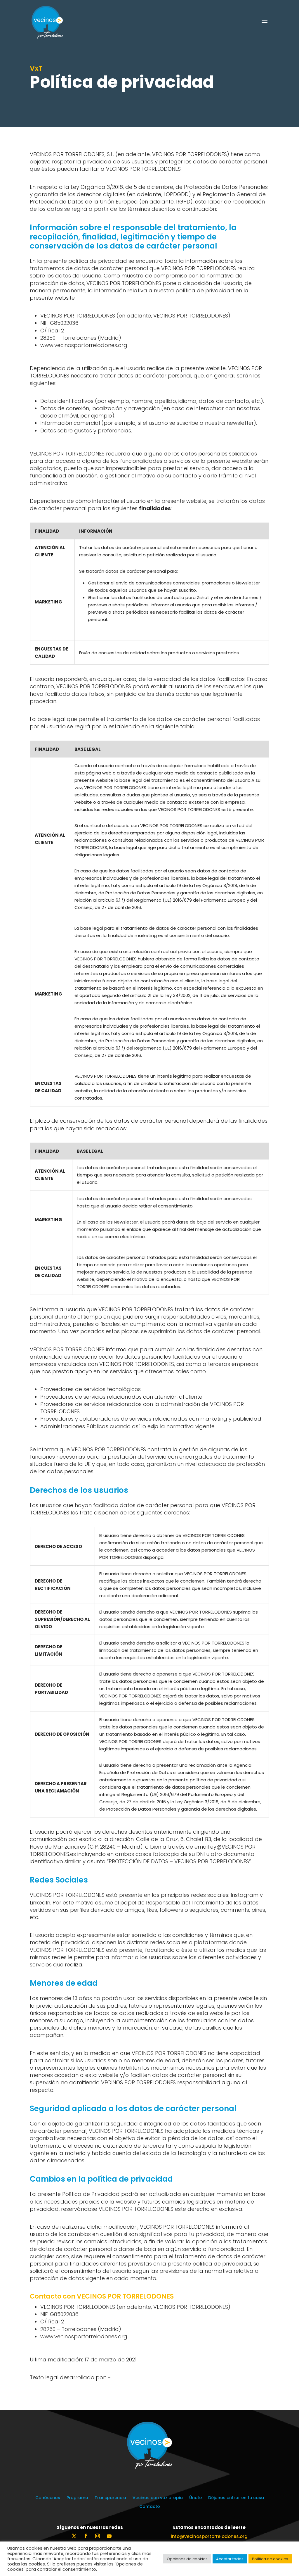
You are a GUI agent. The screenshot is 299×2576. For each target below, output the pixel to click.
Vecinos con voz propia (158, 2498)
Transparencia (110, 2498)
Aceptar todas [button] (230, 2559)
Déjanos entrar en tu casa (236, 2498)
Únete (195, 2498)
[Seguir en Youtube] (109, 2536)
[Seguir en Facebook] (86, 2536)
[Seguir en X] (74, 2536)
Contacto (150, 2507)
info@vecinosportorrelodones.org (209, 2536)
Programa (77, 2498)
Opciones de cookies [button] (187, 2559)
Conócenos (48, 2498)
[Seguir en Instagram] (98, 2536)
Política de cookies (270, 2559)
